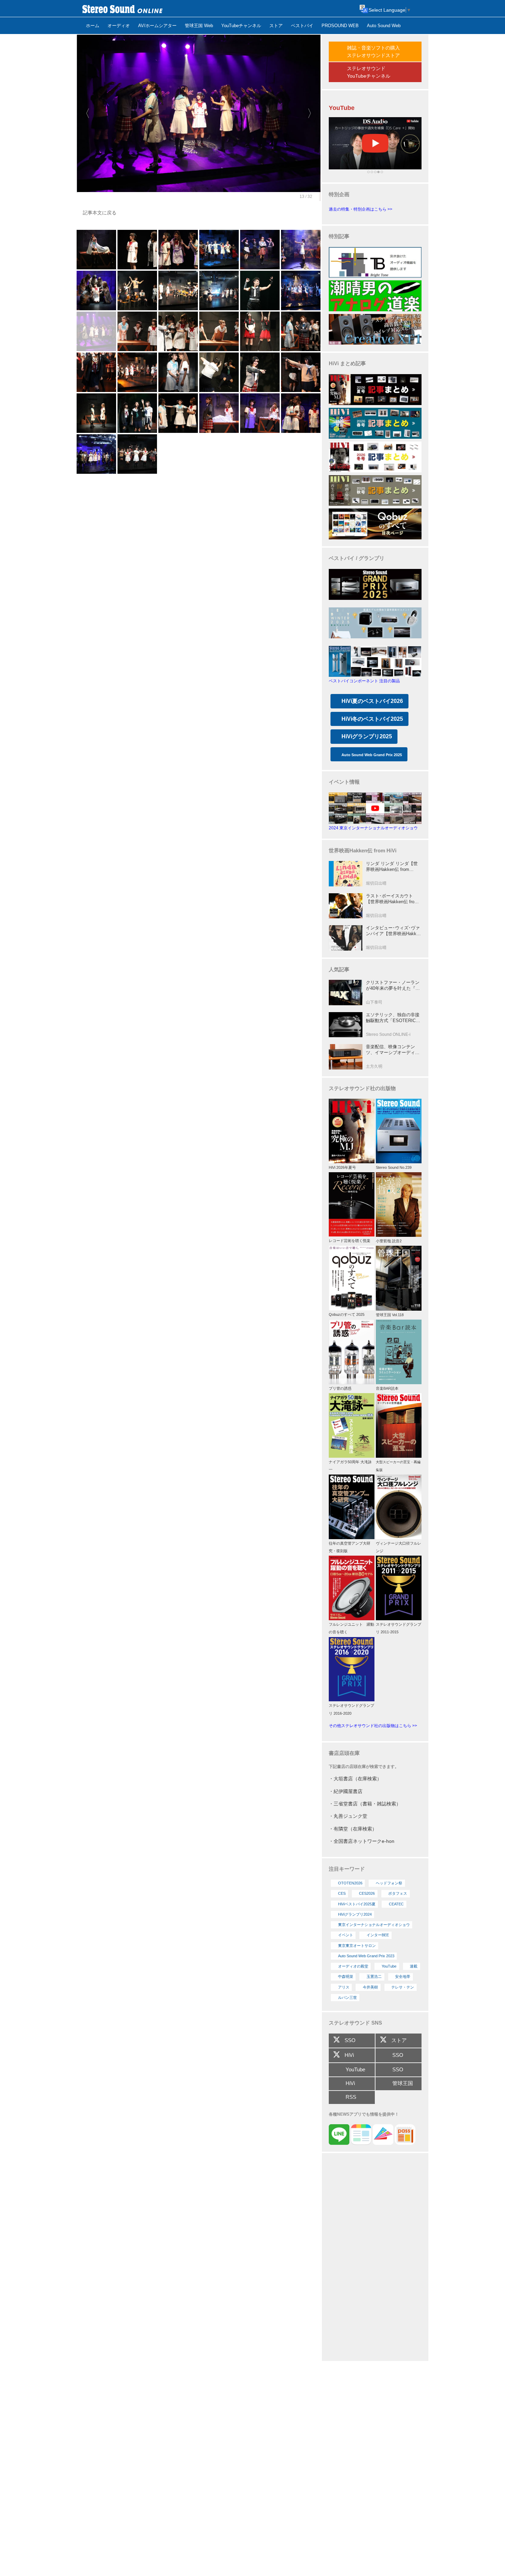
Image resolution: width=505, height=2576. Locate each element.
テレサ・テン (403, 1987)
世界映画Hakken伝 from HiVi (363, 850)
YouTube (389, 1966)
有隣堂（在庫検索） (355, 1829)
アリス (344, 1987)
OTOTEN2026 (350, 1883)
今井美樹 (370, 1987)
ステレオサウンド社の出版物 (362, 1088)
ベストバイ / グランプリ (357, 558)
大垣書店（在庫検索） (358, 1779)
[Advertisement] (375, 2258)
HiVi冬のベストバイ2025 (372, 719)
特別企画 (339, 194)
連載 (414, 1966)
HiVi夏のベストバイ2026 (372, 701)
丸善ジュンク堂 (350, 1816)
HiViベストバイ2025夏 (357, 1904)
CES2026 (367, 1893)
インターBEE (378, 1935)
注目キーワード (347, 1869)
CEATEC (396, 1904)
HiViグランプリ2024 (355, 1914)
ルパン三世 (347, 1997)
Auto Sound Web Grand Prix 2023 (366, 1956)
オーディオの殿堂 (353, 1966)
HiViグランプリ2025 (367, 736)
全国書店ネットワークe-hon (364, 1841)
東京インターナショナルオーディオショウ (374, 1925)
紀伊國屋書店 (348, 1791)
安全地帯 (403, 1976)
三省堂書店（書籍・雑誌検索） (367, 1804)
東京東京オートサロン (357, 1946)
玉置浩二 (374, 1976)
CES (342, 1893)
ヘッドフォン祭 (389, 1883)
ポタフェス (398, 1893)
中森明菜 (346, 1976)
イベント (346, 1935)
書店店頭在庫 (344, 1753)
